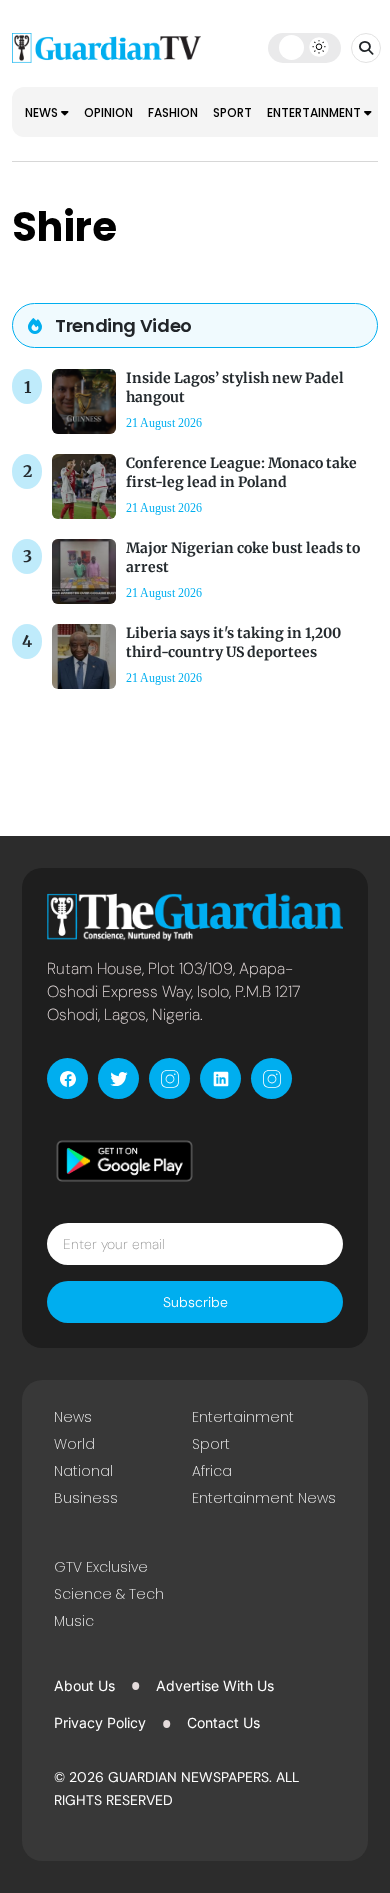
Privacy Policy (100, 1722)
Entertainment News (264, 1498)
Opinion (108, 112)
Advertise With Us (215, 1685)
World (74, 1444)
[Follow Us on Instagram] (169, 1078)
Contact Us (223, 1722)
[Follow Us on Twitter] (118, 1078)
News (43, 112)
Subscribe (195, 1302)
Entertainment (315, 112)
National (83, 1471)
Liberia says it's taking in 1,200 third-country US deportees (233, 642)
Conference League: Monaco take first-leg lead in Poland (241, 472)
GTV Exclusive (101, 1567)
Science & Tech (109, 1594)
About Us (84, 1685)
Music (74, 1621)
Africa (212, 1471)
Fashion (173, 112)
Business (86, 1498)
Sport (232, 112)
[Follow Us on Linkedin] (220, 1078)
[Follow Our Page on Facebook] (67, 1078)
